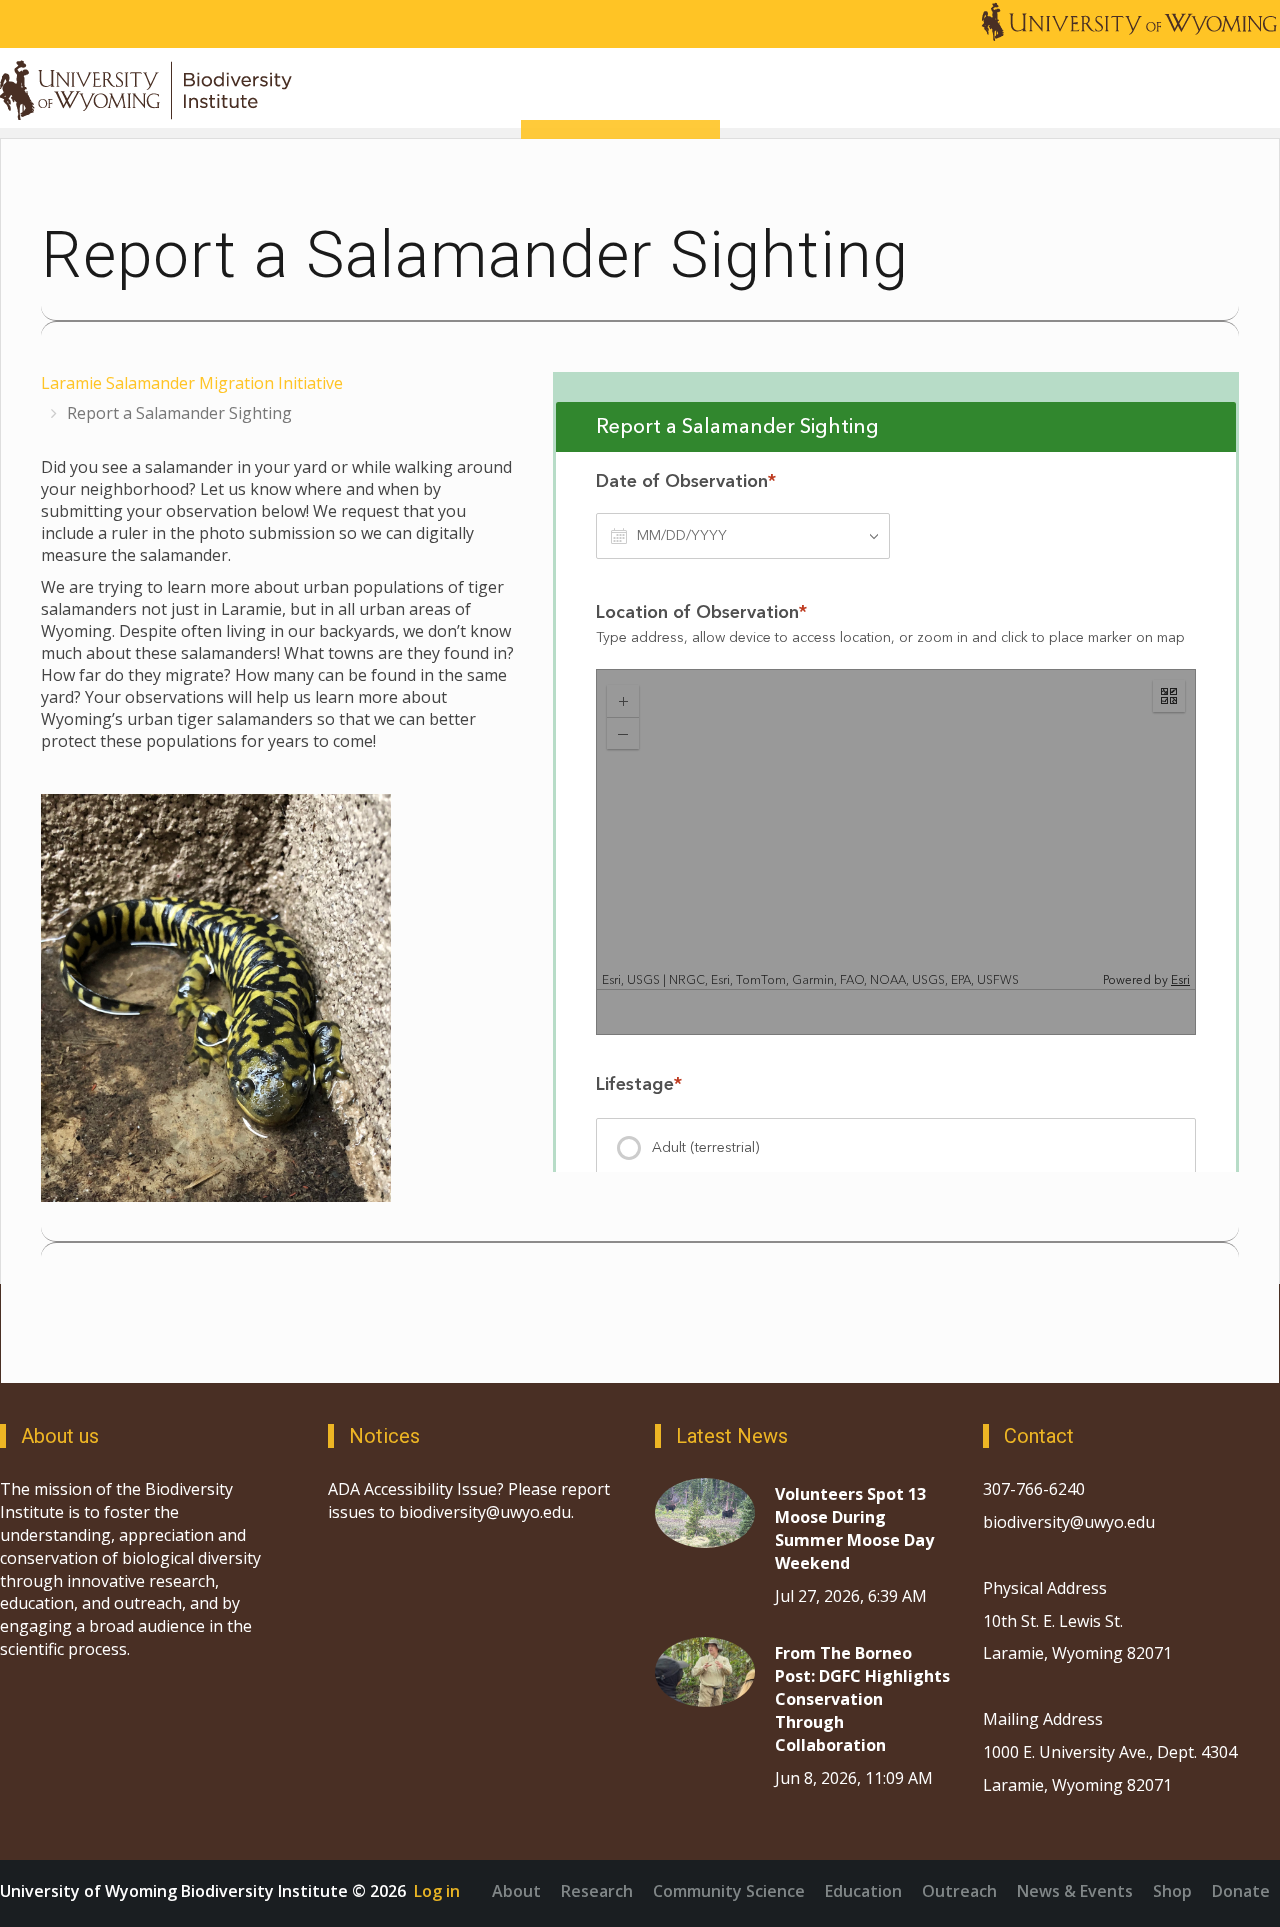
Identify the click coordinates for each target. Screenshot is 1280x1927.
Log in (437, 1891)
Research (597, 1891)
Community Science (729, 1891)
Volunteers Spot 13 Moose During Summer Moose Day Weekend (854, 1528)
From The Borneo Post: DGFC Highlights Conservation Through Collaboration (862, 1698)
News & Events (1075, 1891)
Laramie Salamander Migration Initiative (192, 383)
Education (863, 1891)
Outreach (959, 1891)
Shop (1172, 1891)
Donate (1241, 1891)
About (516, 1891)
